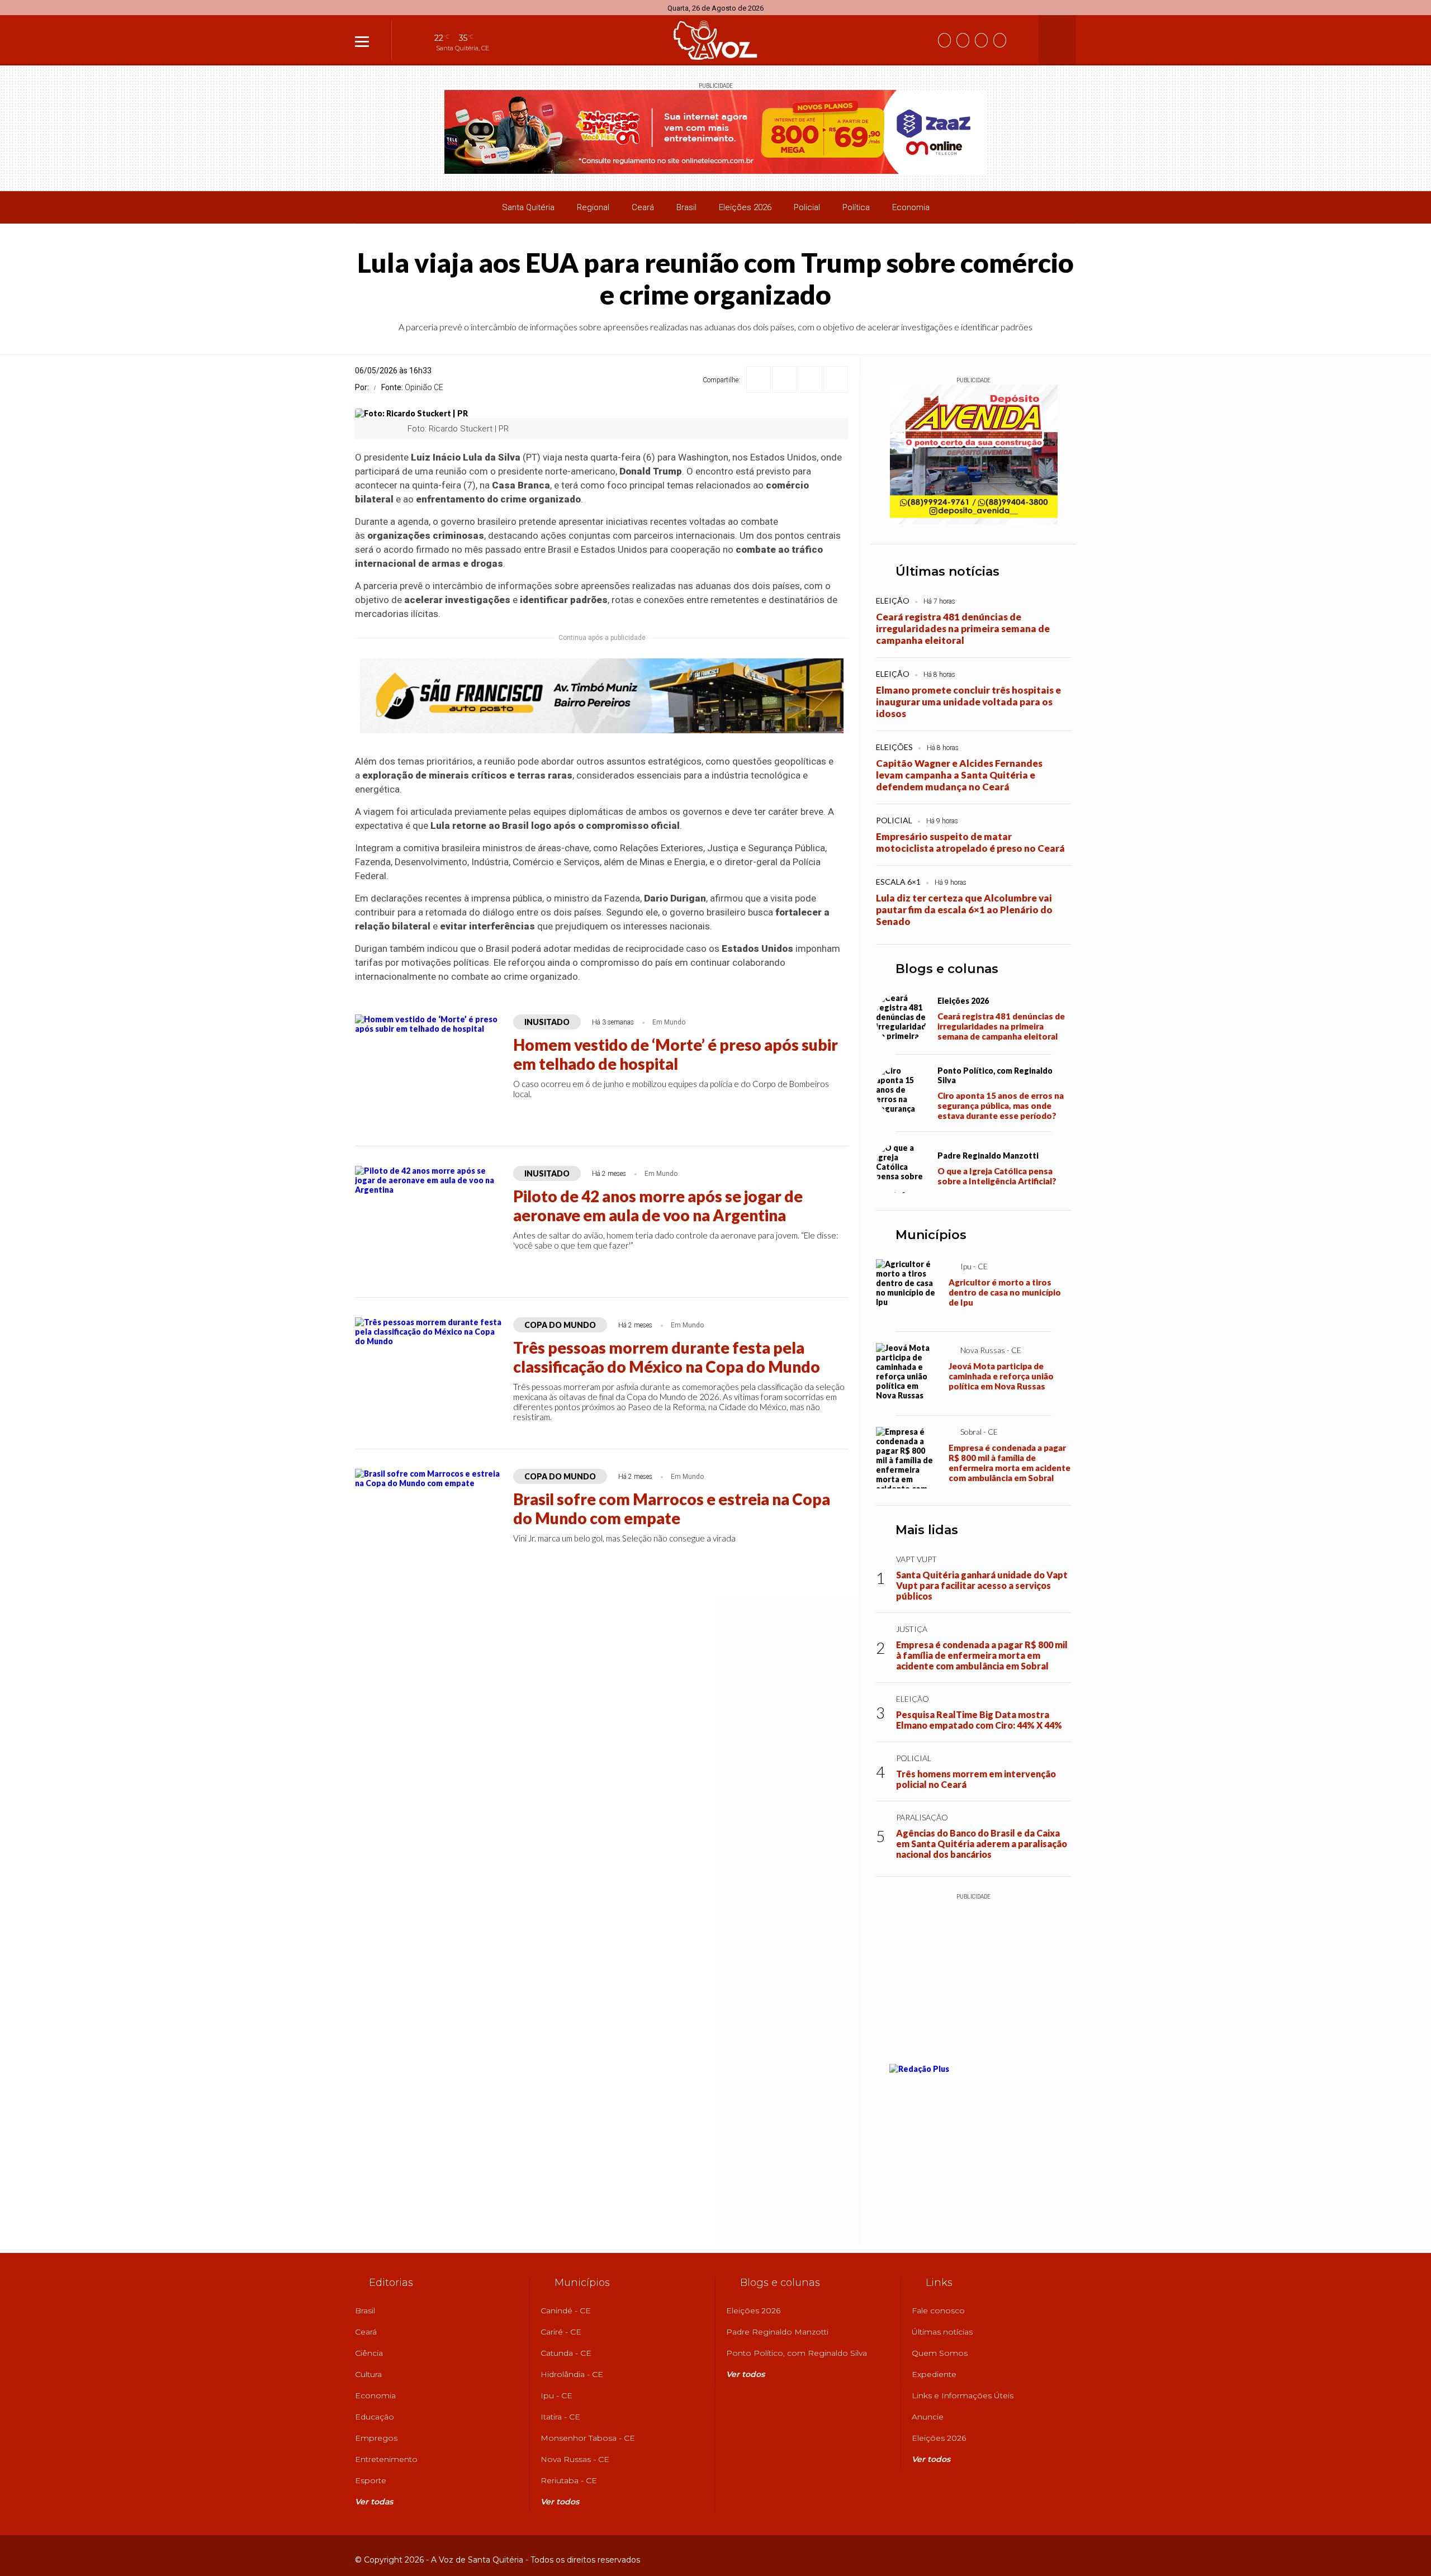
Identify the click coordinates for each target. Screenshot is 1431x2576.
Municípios (931, 1235)
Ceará (643, 207)
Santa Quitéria (528, 207)
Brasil (686, 207)
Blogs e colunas (947, 969)
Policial (807, 207)
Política (856, 207)
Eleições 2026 (745, 207)
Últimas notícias (947, 571)
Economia (911, 207)
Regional (593, 207)
